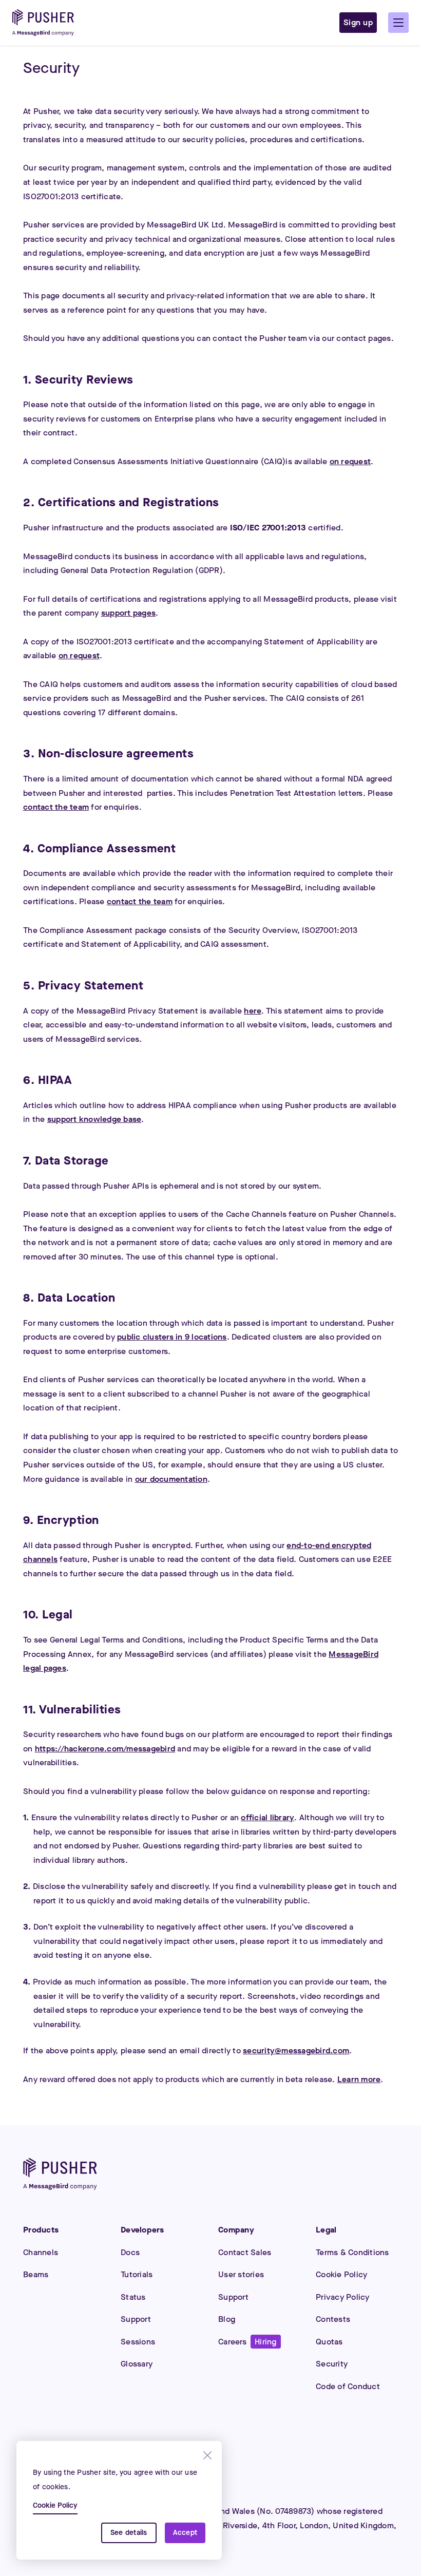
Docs (130, 2252)
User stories (241, 2274)
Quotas (329, 2342)
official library (267, 1817)
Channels (41, 2252)
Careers (247, 2342)
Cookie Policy (341, 2274)
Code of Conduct (348, 2386)
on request (350, 461)
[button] (398, 23)
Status (133, 2297)
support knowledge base (94, 1119)
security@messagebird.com (296, 2050)
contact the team (56, 807)
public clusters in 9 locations (172, 1337)
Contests (333, 2319)
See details (129, 2533)
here (253, 1011)
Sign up (358, 22)
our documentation (171, 1479)
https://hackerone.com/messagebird (105, 1749)
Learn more (359, 2079)
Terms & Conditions (352, 2252)
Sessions (138, 2342)
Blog (227, 2319)
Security (332, 2364)
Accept (185, 2533)
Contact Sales (245, 2252)
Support (136, 2319)
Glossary (137, 2364)
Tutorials (137, 2274)
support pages (128, 613)
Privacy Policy (343, 2297)
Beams (36, 2274)
